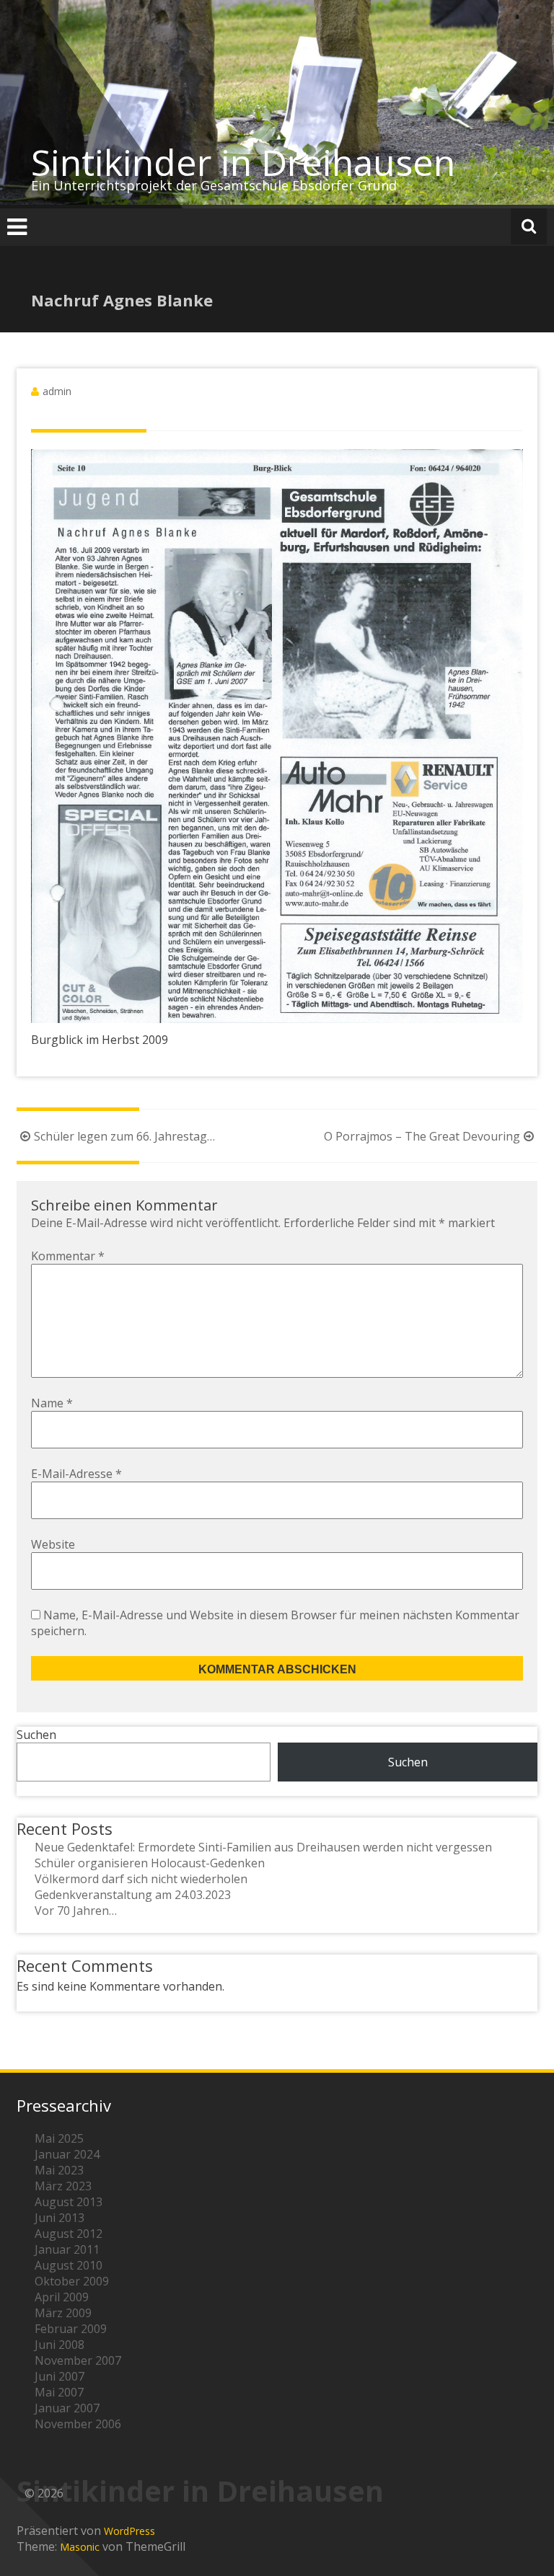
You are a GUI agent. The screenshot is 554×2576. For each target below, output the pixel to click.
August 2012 (69, 2234)
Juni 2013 (60, 2218)
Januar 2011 (67, 2249)
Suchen (36, 1735)
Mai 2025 (59, 2138)
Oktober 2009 (72, 2281)
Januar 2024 (67, 2154)
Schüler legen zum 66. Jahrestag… (124, 1136)
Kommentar (68, 1256)
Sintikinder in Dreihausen (243, 162)
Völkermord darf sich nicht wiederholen (141, 1879)
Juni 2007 (60, 2376)
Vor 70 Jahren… (76, 1911)
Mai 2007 (59, 2392)
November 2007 (78, 2360)
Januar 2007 (67, 2408)
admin (57, 391)
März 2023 (63, 2186)
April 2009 (62, 2297)
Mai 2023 (59, 2170)
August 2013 (69, 2202)
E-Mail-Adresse (76, 1474)
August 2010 (69, 2265)
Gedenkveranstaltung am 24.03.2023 (133, 1895)
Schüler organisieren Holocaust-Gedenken (150, 1863)
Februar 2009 (71, 2329)
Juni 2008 (60, 2345)
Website (53, 1544)
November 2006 (78, 2424)
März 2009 (63, 2313)
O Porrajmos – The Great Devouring (422, 1136)
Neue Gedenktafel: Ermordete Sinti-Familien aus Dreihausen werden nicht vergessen (263, 1847)
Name (52, 1403)
